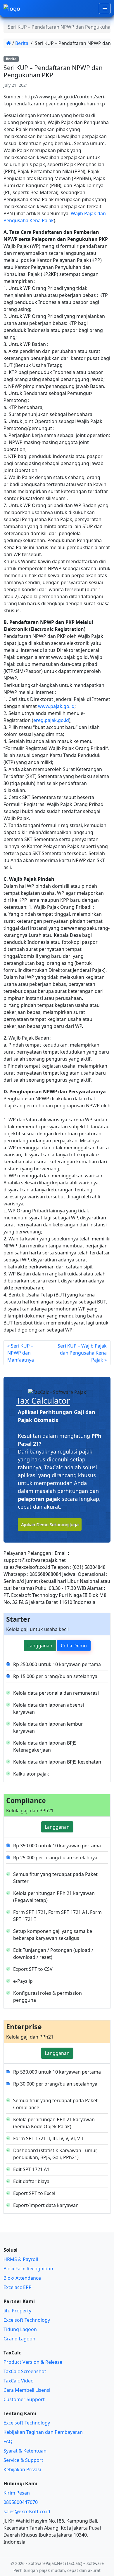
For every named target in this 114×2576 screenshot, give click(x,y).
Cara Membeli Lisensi (27, 2390)
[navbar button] (105, 8)
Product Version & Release (33, 2362)
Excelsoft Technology (27, 2320)
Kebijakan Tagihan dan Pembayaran (43, 2432)
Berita (22, 43)
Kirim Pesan (17, 2493)
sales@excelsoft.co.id (27, 2511)
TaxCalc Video (19, 2381)
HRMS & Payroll (21, 2259)
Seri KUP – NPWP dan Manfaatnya (21, 1353)
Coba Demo (74, 1646)
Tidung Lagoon (20, 2329)
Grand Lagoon (19, 2339)
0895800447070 (21, 2502)
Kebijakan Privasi (22, 2469)
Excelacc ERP (18, 2287)
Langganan (40, 1646)
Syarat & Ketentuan (25, 2451)
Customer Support (24, 2399)
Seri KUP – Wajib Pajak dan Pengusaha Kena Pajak (82, 1353)
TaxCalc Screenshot (25, 2371)
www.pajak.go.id (56, 706)
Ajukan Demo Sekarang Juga (50, 1524)
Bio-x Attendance (22, 2278)
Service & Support (23, 2460)
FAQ (8, 2441)
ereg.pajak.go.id (51, 720)
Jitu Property (17, 2311)
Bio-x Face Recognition (28, 2269)
